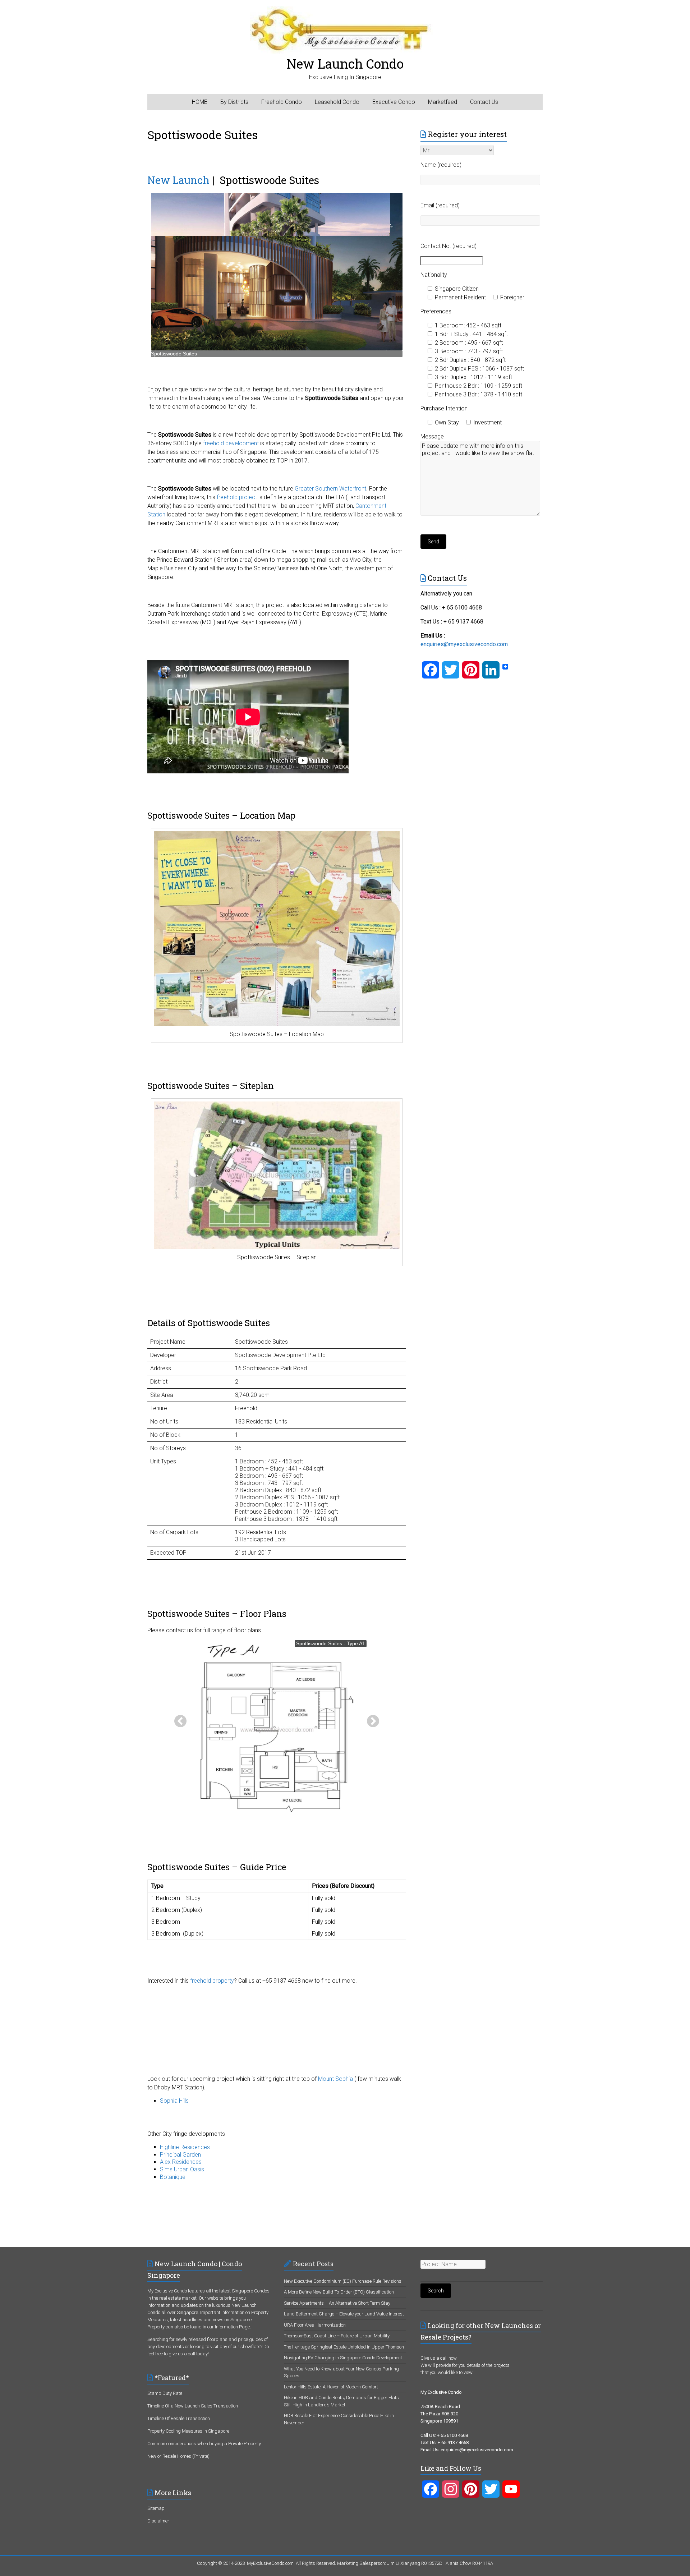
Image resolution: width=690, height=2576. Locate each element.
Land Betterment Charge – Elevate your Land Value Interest (344, 2314)
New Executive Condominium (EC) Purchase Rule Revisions (343, 2281)
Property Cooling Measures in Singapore (188, 2431)
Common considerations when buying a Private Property (204, 2444)
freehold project (238, 497)
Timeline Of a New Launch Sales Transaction (193, 2406)
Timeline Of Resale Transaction (179, 2418)
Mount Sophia (335, 2079)
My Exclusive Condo (167, 2291)
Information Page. (233, 2327)
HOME (200, 102)
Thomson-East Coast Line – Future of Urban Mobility (337, 2336)
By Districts (234, 102)
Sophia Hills (174, 2101)
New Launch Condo (345, 64)
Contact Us (484, 102)
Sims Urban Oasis (182, 2169)
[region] (277, 275)
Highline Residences (185, 2147)
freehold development (231, 443)
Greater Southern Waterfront (330, 489)
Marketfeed (443, 102)
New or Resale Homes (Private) (178, 2456)
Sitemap (156, 2508)
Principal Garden (180, 2155)
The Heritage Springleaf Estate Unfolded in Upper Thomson (344, 2347)
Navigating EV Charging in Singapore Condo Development (343, 2358)
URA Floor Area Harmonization (315, 2325)
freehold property (212, 1981)
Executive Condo (394, 102)
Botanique (173, 2177)
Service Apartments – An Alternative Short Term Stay (337, 2303)
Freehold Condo (282, 102)
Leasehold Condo (337, 102)
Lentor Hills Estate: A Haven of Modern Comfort (331, 2387)
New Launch (178, 180)
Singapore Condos (251, 2291)
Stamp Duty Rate (165, 2393)
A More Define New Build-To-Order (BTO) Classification (339, 2292)
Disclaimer (158, 2521)
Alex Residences (181, 2162)
